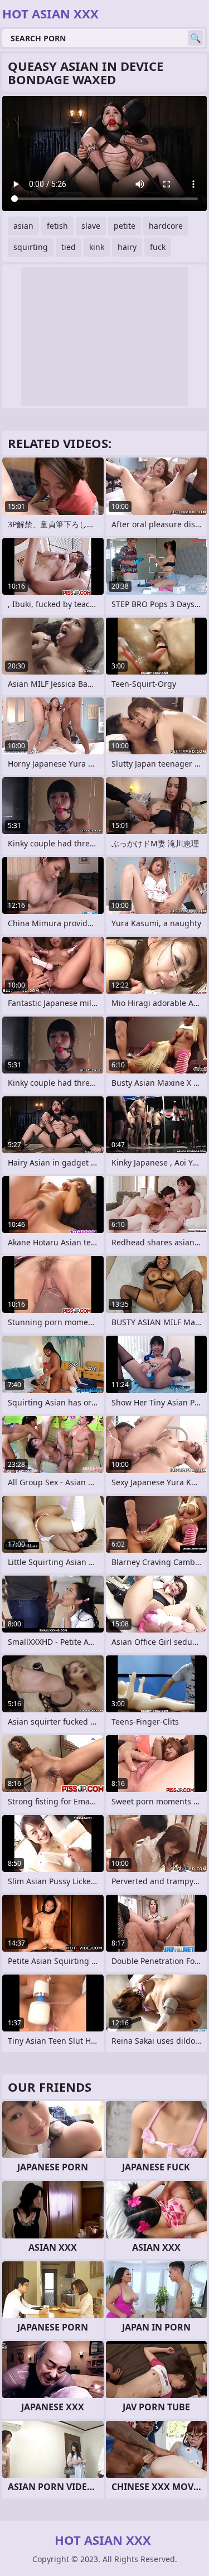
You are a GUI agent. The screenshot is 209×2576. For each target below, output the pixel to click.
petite (125, 226)
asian (23, 226)
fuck (158, 247)
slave (91, 226)
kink (97, 247)
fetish (57, 226)
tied (69, 247)
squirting (31, 247)
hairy (127, 247)
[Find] (196, 38)
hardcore (166, 226)
